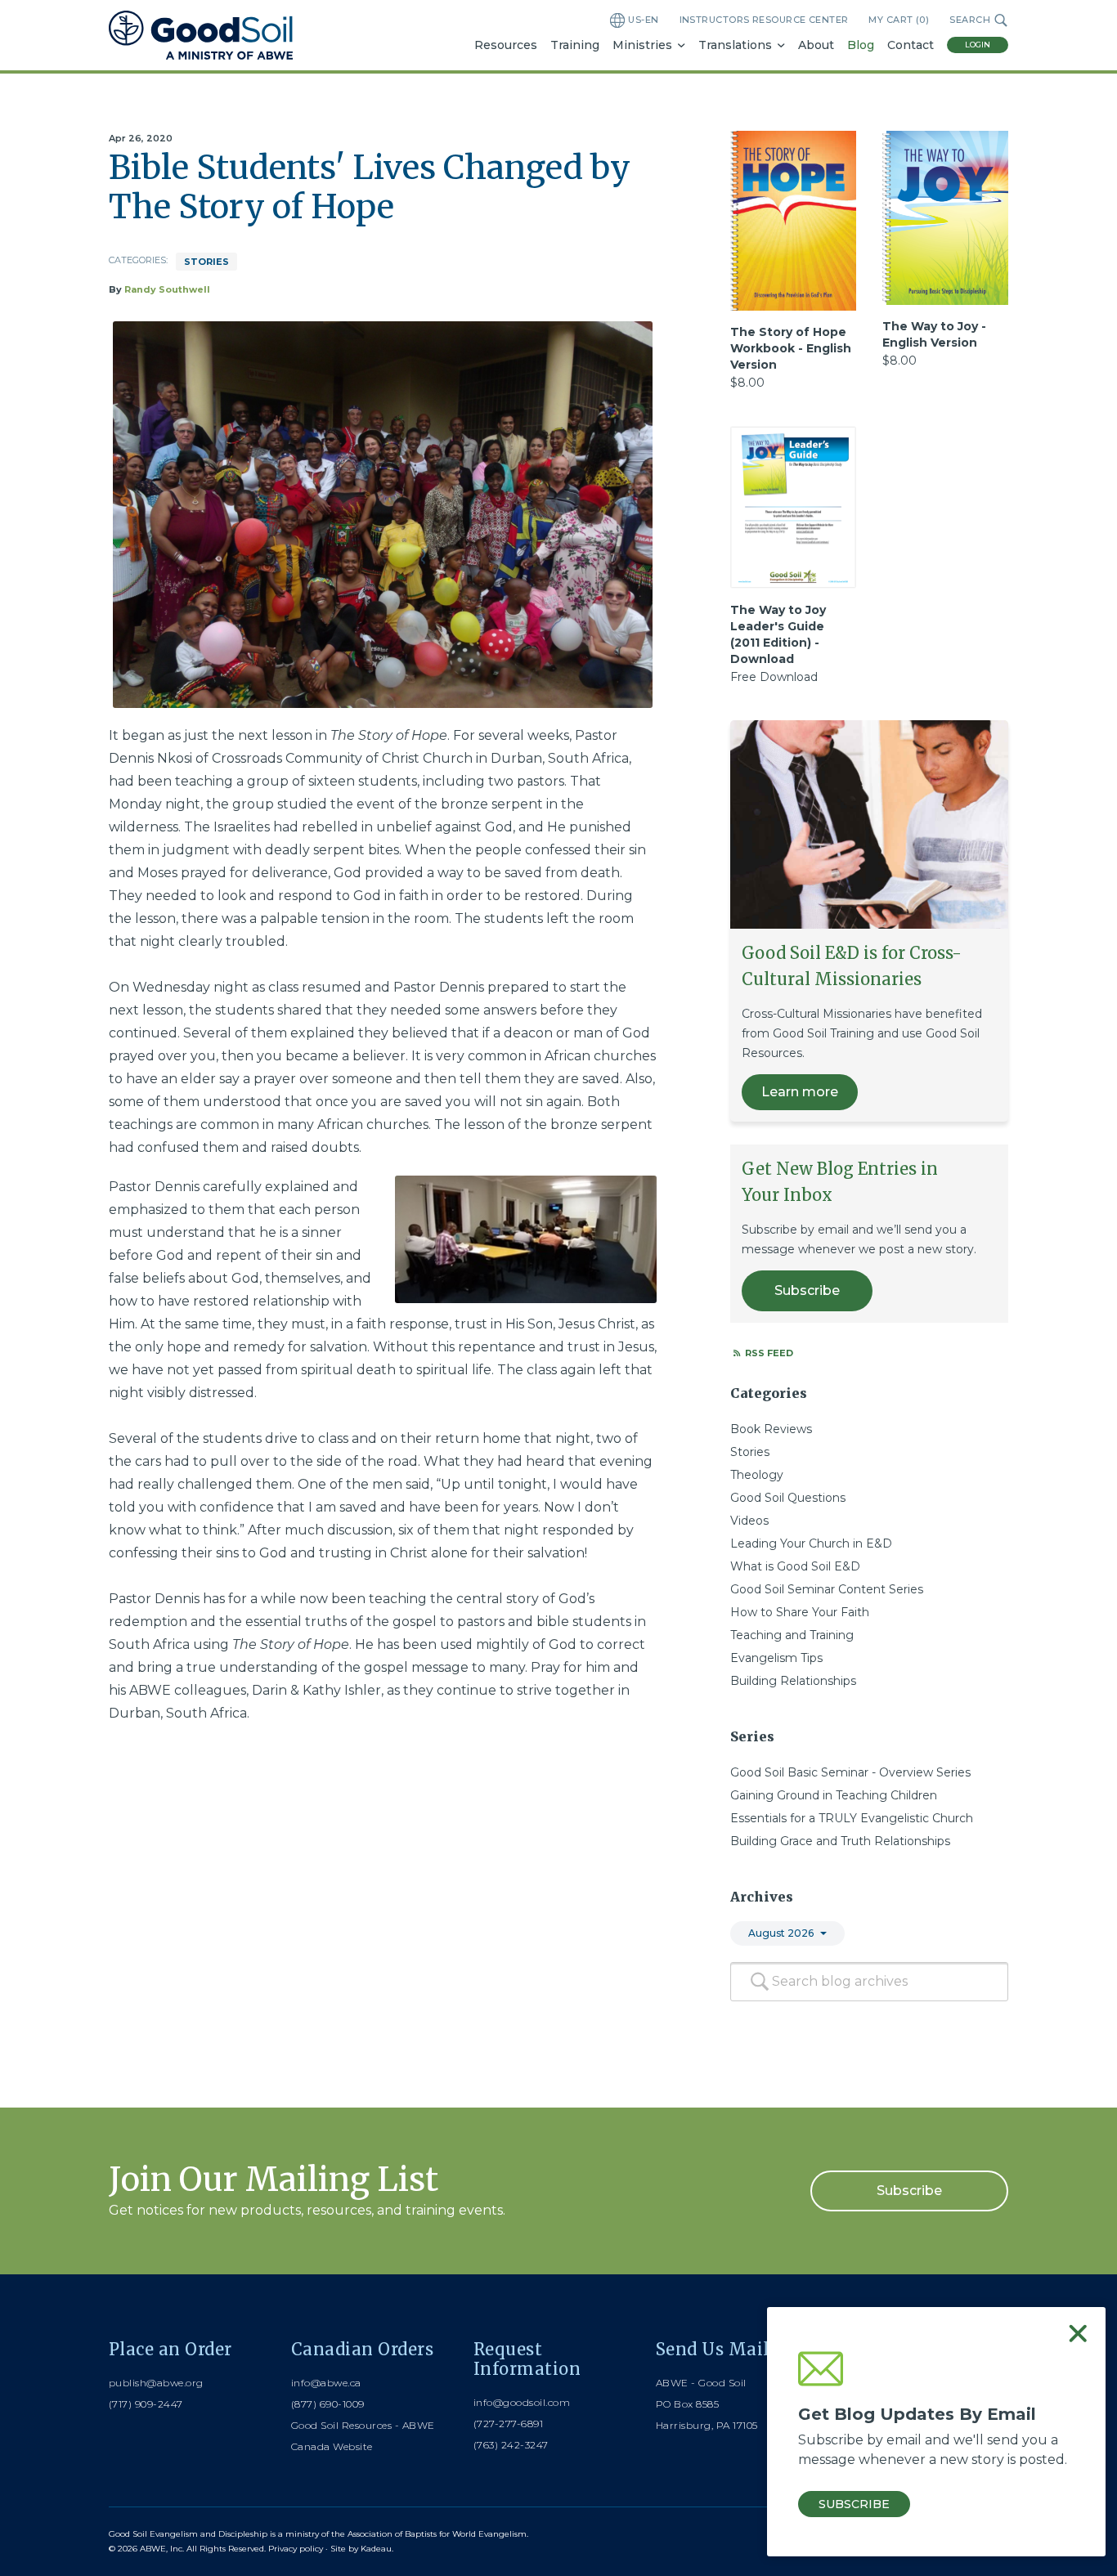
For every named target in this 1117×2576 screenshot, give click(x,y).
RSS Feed (768, 1353)
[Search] (760, 1982)
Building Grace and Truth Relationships (840, 1841)
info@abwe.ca (326, 2383)
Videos (749, 1521)
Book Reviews (771, 1429)
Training (575, 45)
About (816, 45)
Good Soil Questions (788, 1498)
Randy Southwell (167, 289)
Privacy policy (296, 2549)
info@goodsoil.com (522, 2402)
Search (970, 20)
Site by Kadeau (361, 2549)
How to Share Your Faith (800, 1612)
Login (978, 45)
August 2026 (781, 1933)
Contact (911, 45)
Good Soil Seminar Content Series (827, 1589)
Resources (506, 45)
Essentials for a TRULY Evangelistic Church (852, 1818)
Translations (735, 45)
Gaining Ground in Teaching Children (834, 1795)
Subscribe (807, 1290)
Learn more (800, 1092)
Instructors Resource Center (764, 20)
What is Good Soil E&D (795, 1566)
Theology (757, 1475)
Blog (861, 45)
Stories (206, 262)
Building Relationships (793, 1681)
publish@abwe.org (156, 2383)
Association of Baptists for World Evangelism (437, 2534)
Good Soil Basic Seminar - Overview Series (850, 1772)
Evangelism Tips (776, 1658)
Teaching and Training (792, 1635)
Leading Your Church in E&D (811, 1543)
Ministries (642, 45)
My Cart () (899, 20)
